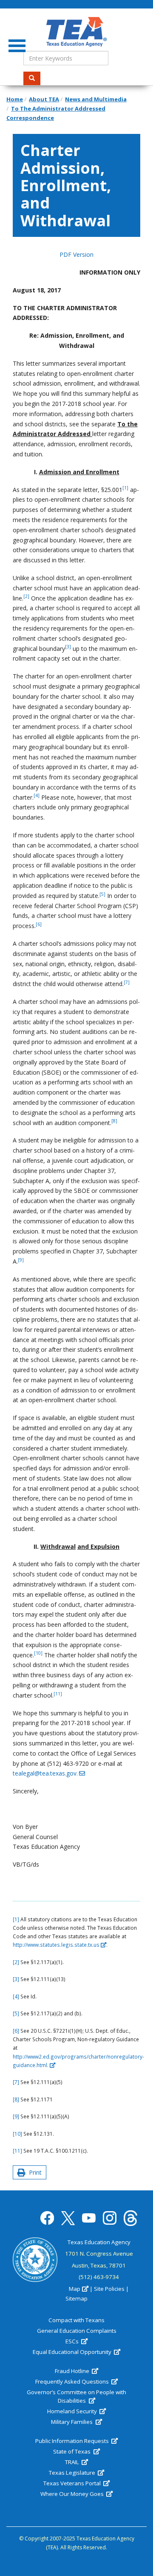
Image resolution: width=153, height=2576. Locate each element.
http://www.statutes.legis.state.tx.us (56, 1945)
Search (32, 78)
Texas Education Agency (99, 2242)
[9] (16, 2116)
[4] (16, 1996)
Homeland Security (73, 2411)
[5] (16, 2013)
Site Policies (109, 2289)
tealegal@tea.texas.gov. (45, 1773)
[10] (17, 2134)
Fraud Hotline (73, 2371)
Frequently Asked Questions (73, 2381)
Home (15, 99)
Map (75, 2289)
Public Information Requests (73, 2441)
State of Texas (72, 2451)
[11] (17, 2151)
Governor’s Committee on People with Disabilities (76, 2396)
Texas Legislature (73, 2473)
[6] (16, 2031)
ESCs (73, 2341)
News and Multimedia (96, 99)
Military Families (72, 2422)
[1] (16, 1919)
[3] (16, 1979)
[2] (16, 1962)
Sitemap (76, 2298)
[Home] (76, 32)
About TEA (44, 99)
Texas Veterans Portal (73, 2483)
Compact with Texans (76, 2320)
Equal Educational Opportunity (73, 2352)
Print (34, 2172)
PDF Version (76, 254)
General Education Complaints (77, 2331)
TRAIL (73, 2462)
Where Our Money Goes (73, 2494)
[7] (16, 2082)
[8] (16, 2099)
